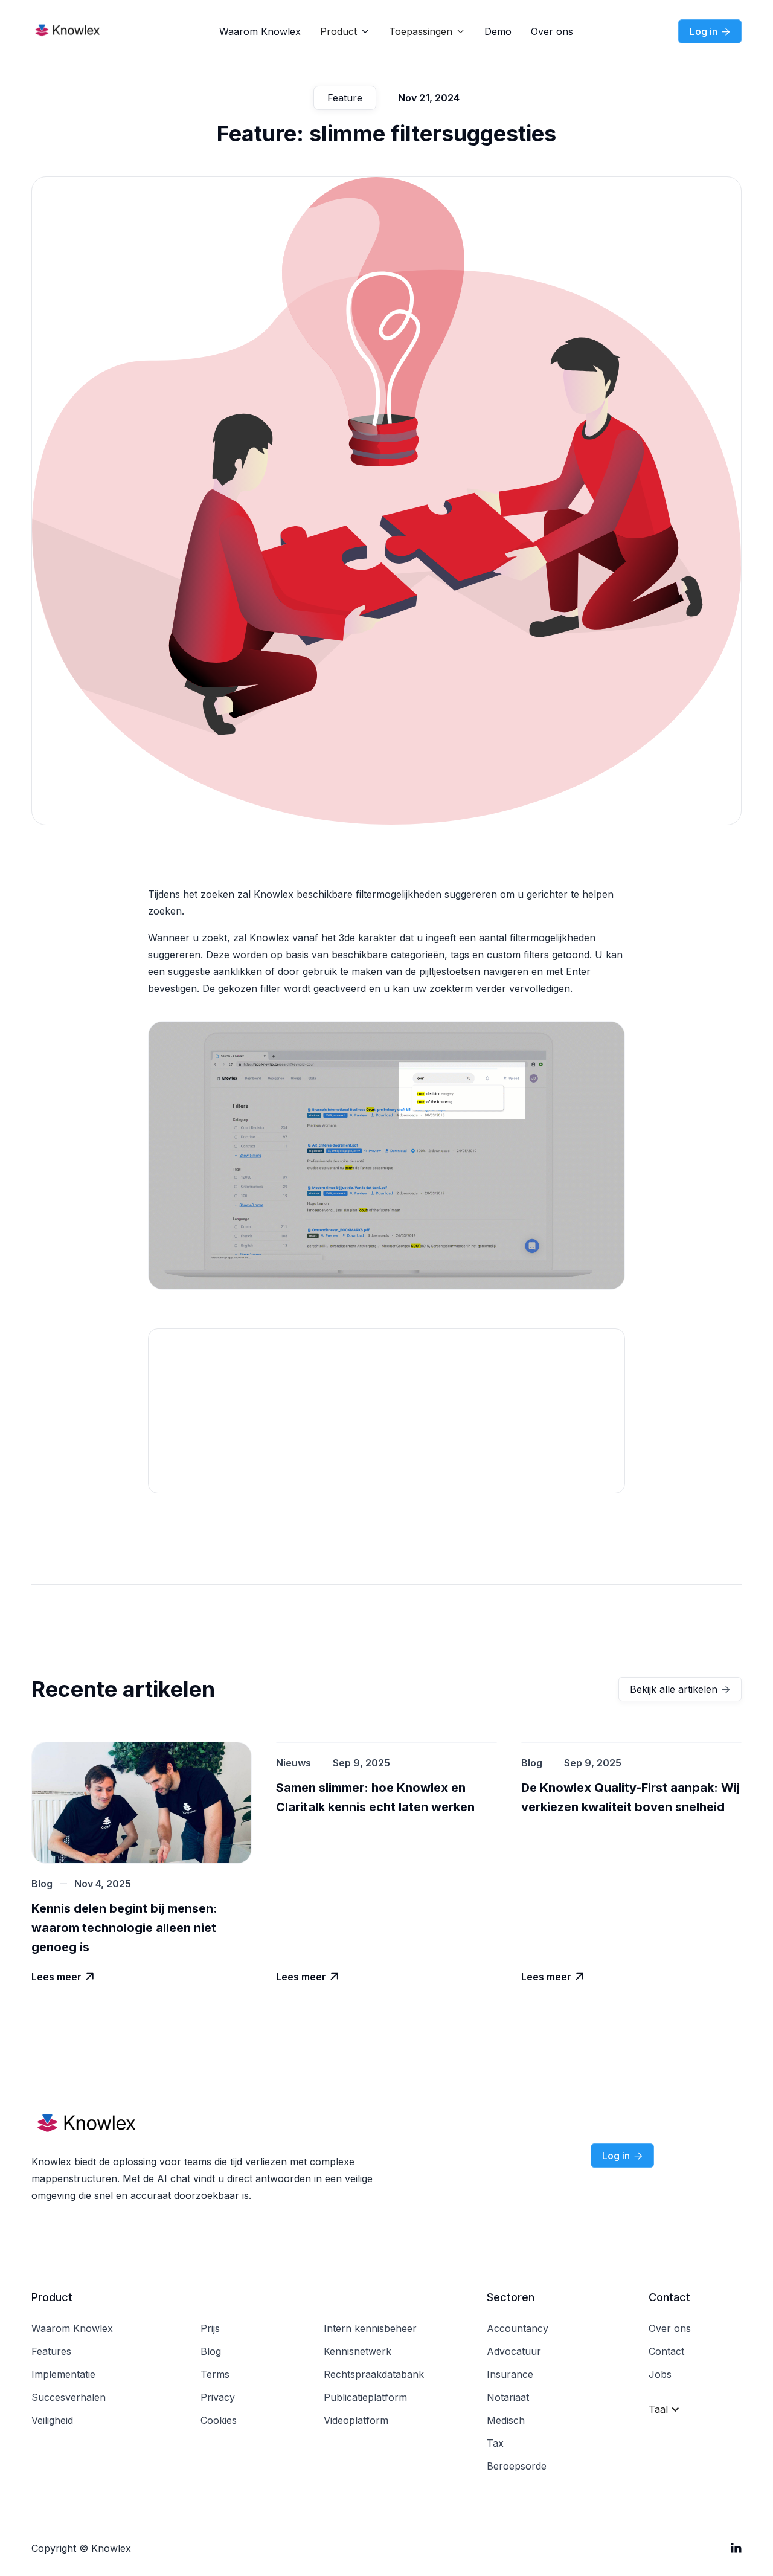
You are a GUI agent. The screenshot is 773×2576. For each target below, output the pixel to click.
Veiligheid (52, 2420)
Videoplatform (356, 2420)
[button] (345, 31)
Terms (215, 2374)
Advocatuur (514, 2351)
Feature (345, 98)
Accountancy (518, 2328)
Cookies (219, 2420)
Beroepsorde (517, 2466)
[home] (80, 31)
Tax (495, 2443)
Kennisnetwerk (358, 2351)
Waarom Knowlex (260, 31)
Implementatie (63, 2374)
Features (51, 2351)
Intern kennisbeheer (370, 2328)
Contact (666, 2351)
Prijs (210, 2328)
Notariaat (508, 2397)
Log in (710, 31)
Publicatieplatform (365, 2397)
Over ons (552, 31)
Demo (498, 31)
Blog (211, 2351)
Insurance (510, 2374)
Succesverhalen (69, 2397)
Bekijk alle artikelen (680, 1689)
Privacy (218, 2397)
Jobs (660, 2374)
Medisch (506, 2420)
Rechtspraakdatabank (374, 2374)
